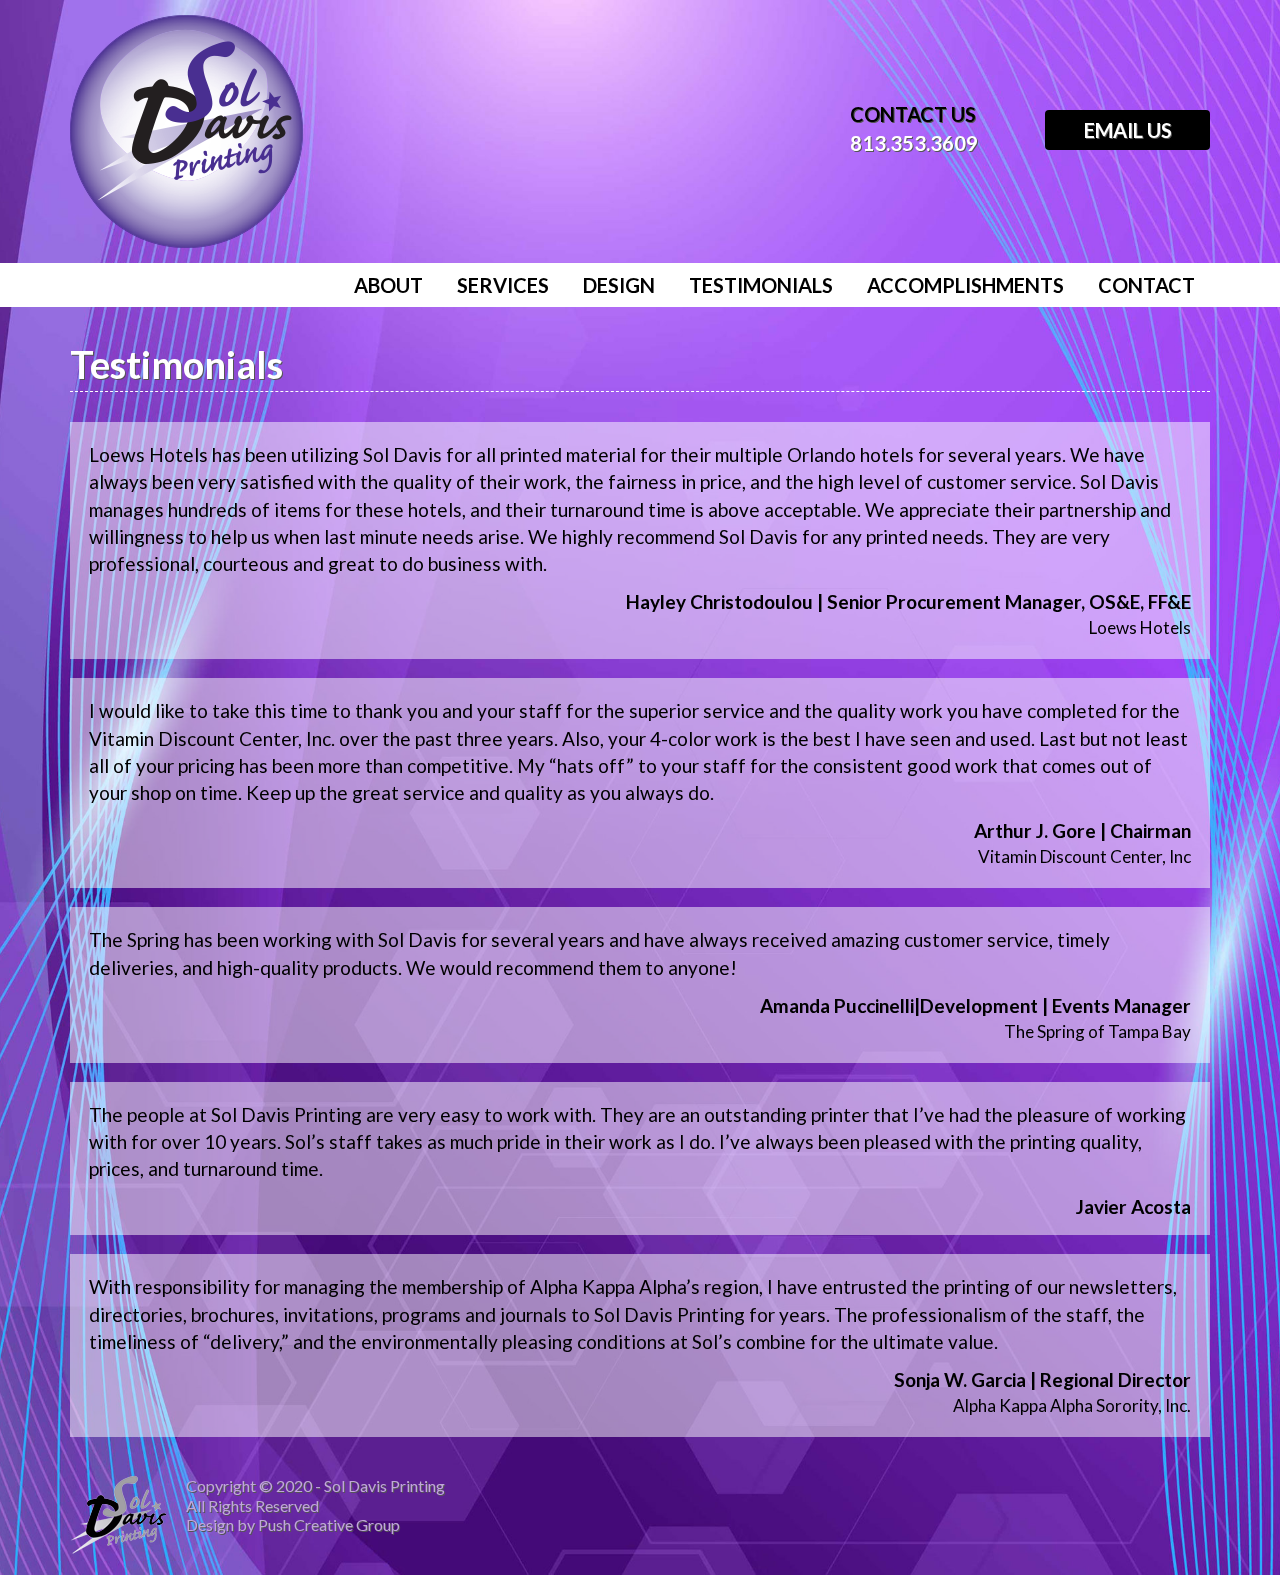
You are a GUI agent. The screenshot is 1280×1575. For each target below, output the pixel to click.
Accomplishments (965, 285)
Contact (1146, 285)
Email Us (1128, 130)
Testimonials (761, 285)
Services (503, 285)
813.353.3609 (914, 143)
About (388, 285)
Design (619, 285)
